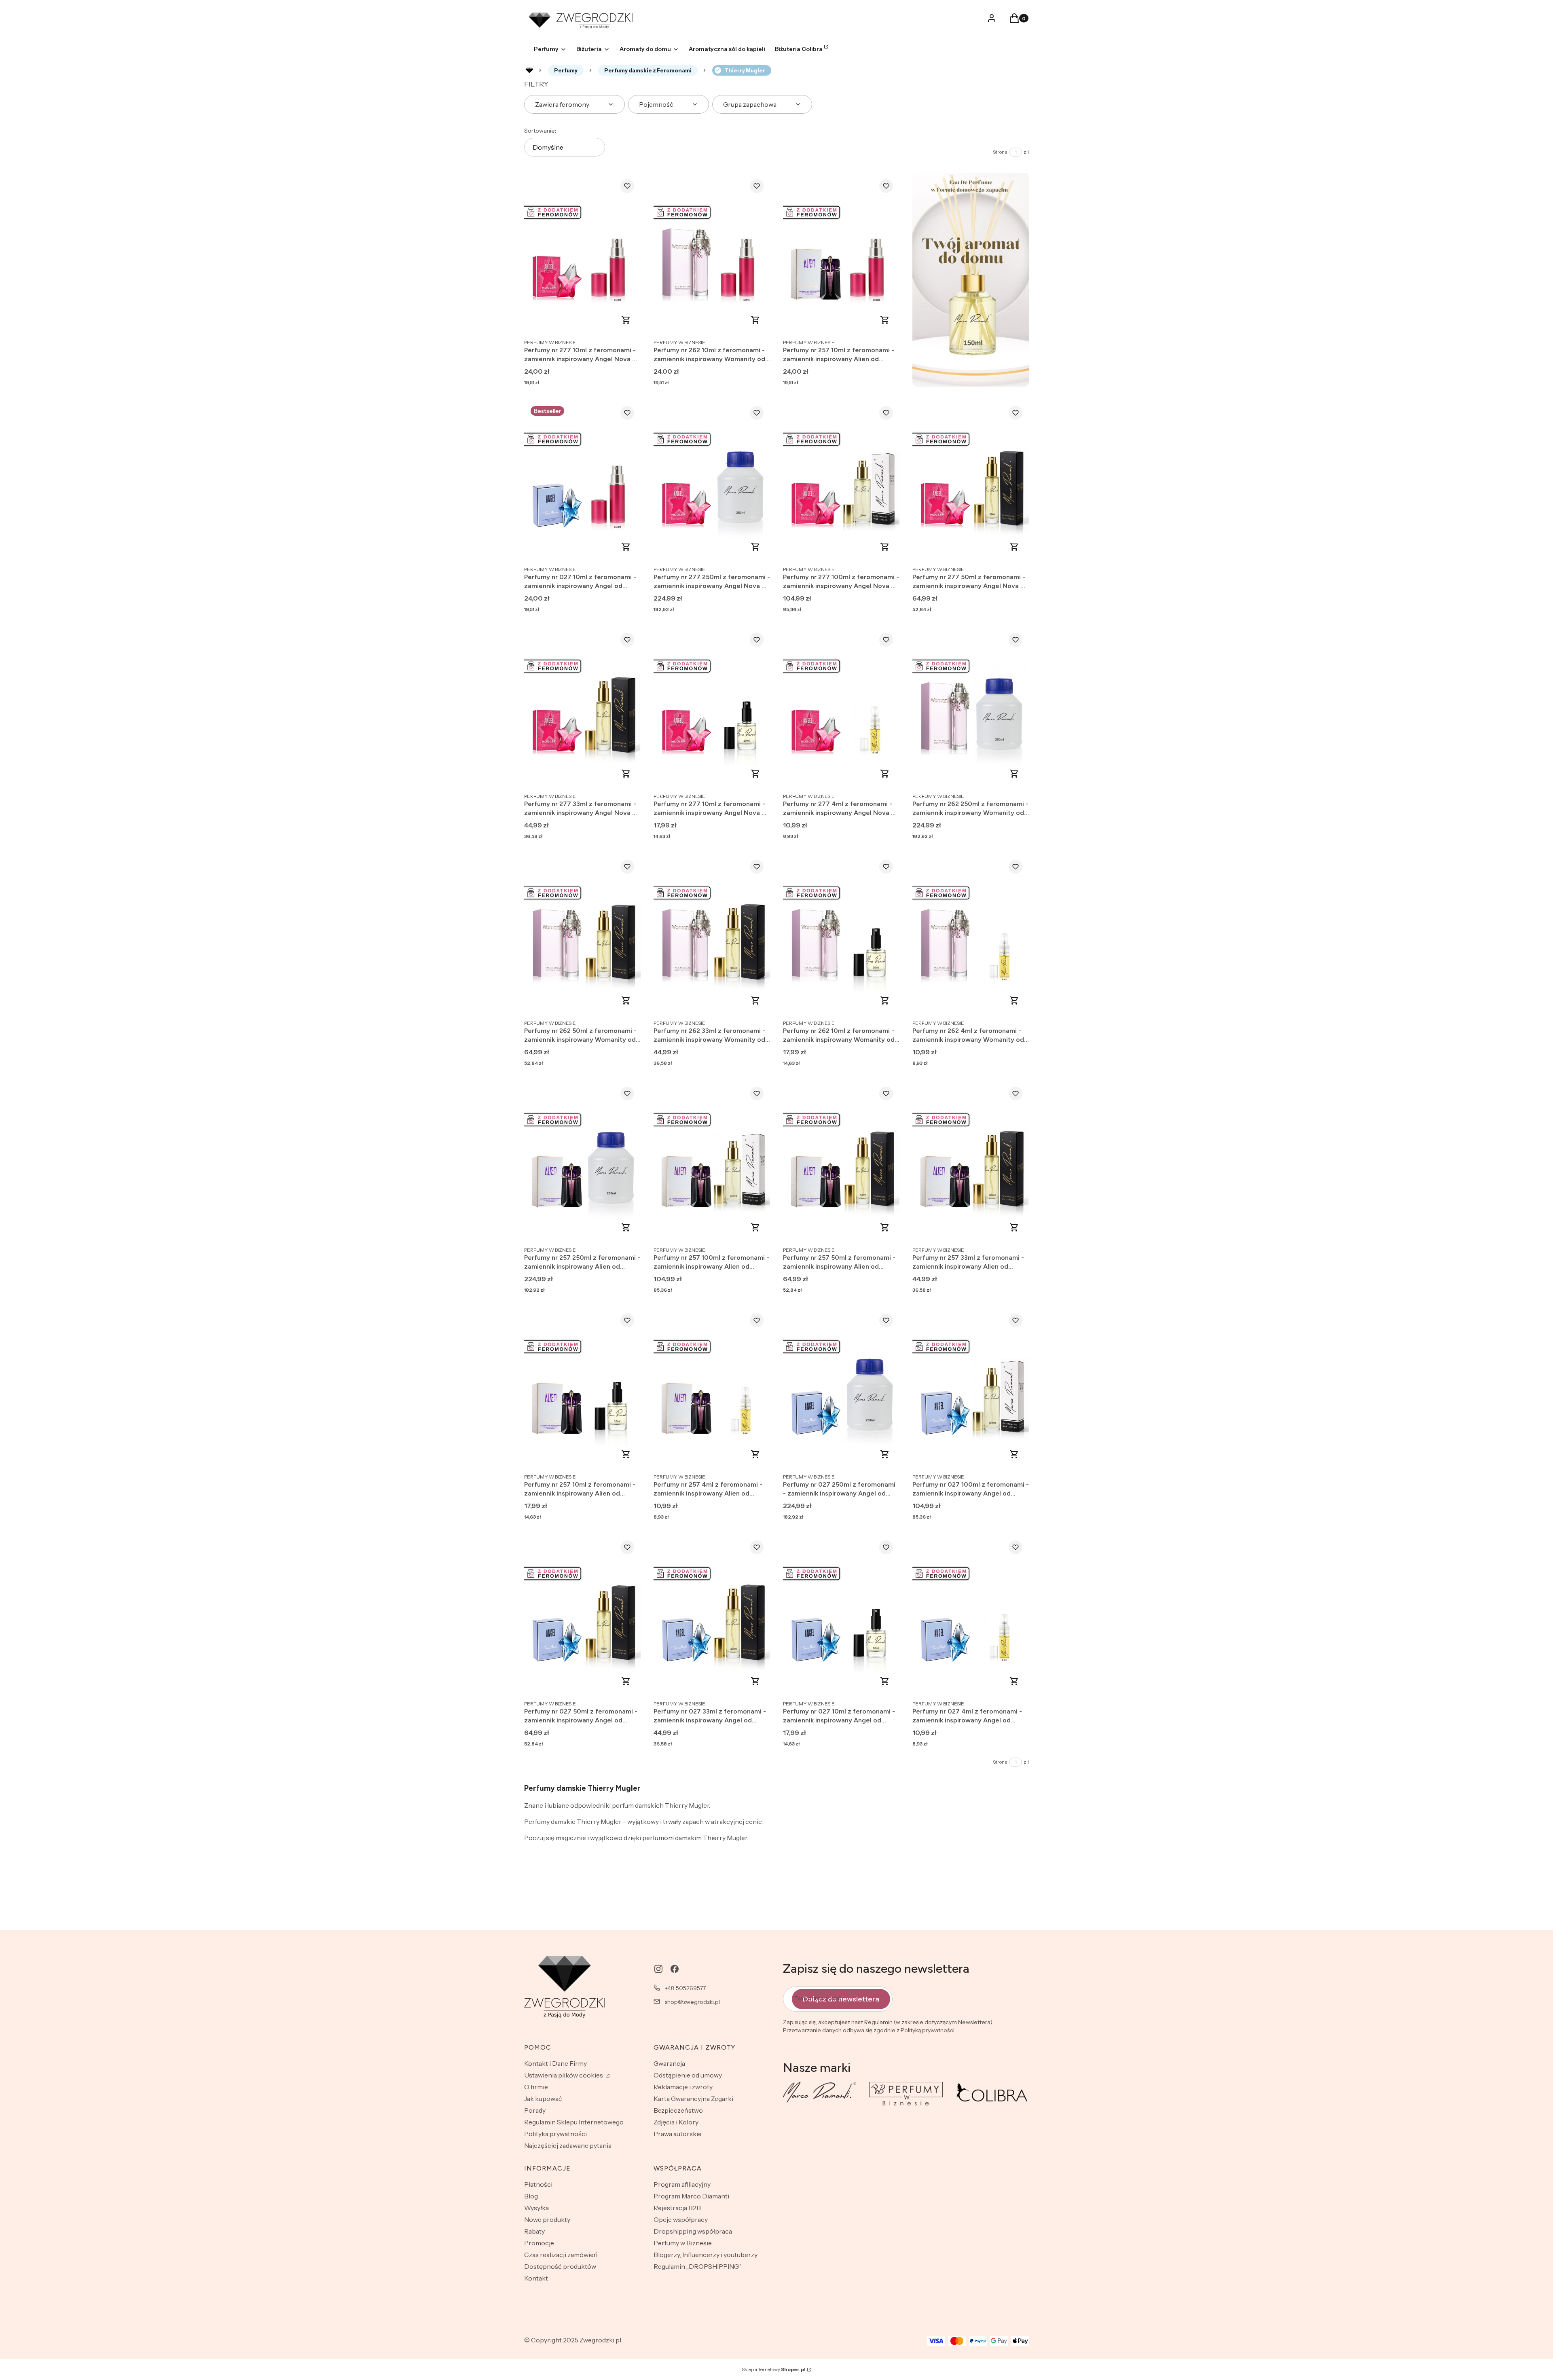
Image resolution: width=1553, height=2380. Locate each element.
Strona (1000, 152)
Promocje (539, 2243)
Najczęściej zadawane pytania (568, 2145)
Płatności (538, 2184)
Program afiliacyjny (682, 2184)
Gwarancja (669, 2063)
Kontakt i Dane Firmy (555, 2063)
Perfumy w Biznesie (683, 2243)
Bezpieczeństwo (678, 2110)
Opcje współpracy (681, 2219)
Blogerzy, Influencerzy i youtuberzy (706, 2255)
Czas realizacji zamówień (561, 2255)
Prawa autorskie (678, 2134)
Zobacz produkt (626, 320)
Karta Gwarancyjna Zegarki (693, 2099)
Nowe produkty (547, 2219)
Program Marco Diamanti (691, 2196)
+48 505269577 (685, 1988)
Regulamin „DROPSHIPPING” (697, 2266)
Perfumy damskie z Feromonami (648, 70)
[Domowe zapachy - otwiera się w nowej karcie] (971, 280)
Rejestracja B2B (677, 2208)
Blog (531, 2196)
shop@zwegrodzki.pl (692, 2002)
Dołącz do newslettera (841, 1999)
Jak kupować (543, 2099)
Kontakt (536, 2278)
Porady (535, 2110)
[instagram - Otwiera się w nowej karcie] (658, 1969)
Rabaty (534, 2231)
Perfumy (566, 70)
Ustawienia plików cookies (564, 2075)
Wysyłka (536, 2208)
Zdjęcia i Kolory (676, 2122)
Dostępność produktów (560, 2266)
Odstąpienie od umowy (688, 2075)
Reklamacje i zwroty (683, 2087)
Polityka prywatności (555, 2134)
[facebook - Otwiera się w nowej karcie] (675, 1969)
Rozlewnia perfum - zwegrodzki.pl (529, 70)
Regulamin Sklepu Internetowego (574, 2122)
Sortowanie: (540, 131)
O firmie (536, 2087)
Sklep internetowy (774, 2369)
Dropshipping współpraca (693, 2231)
